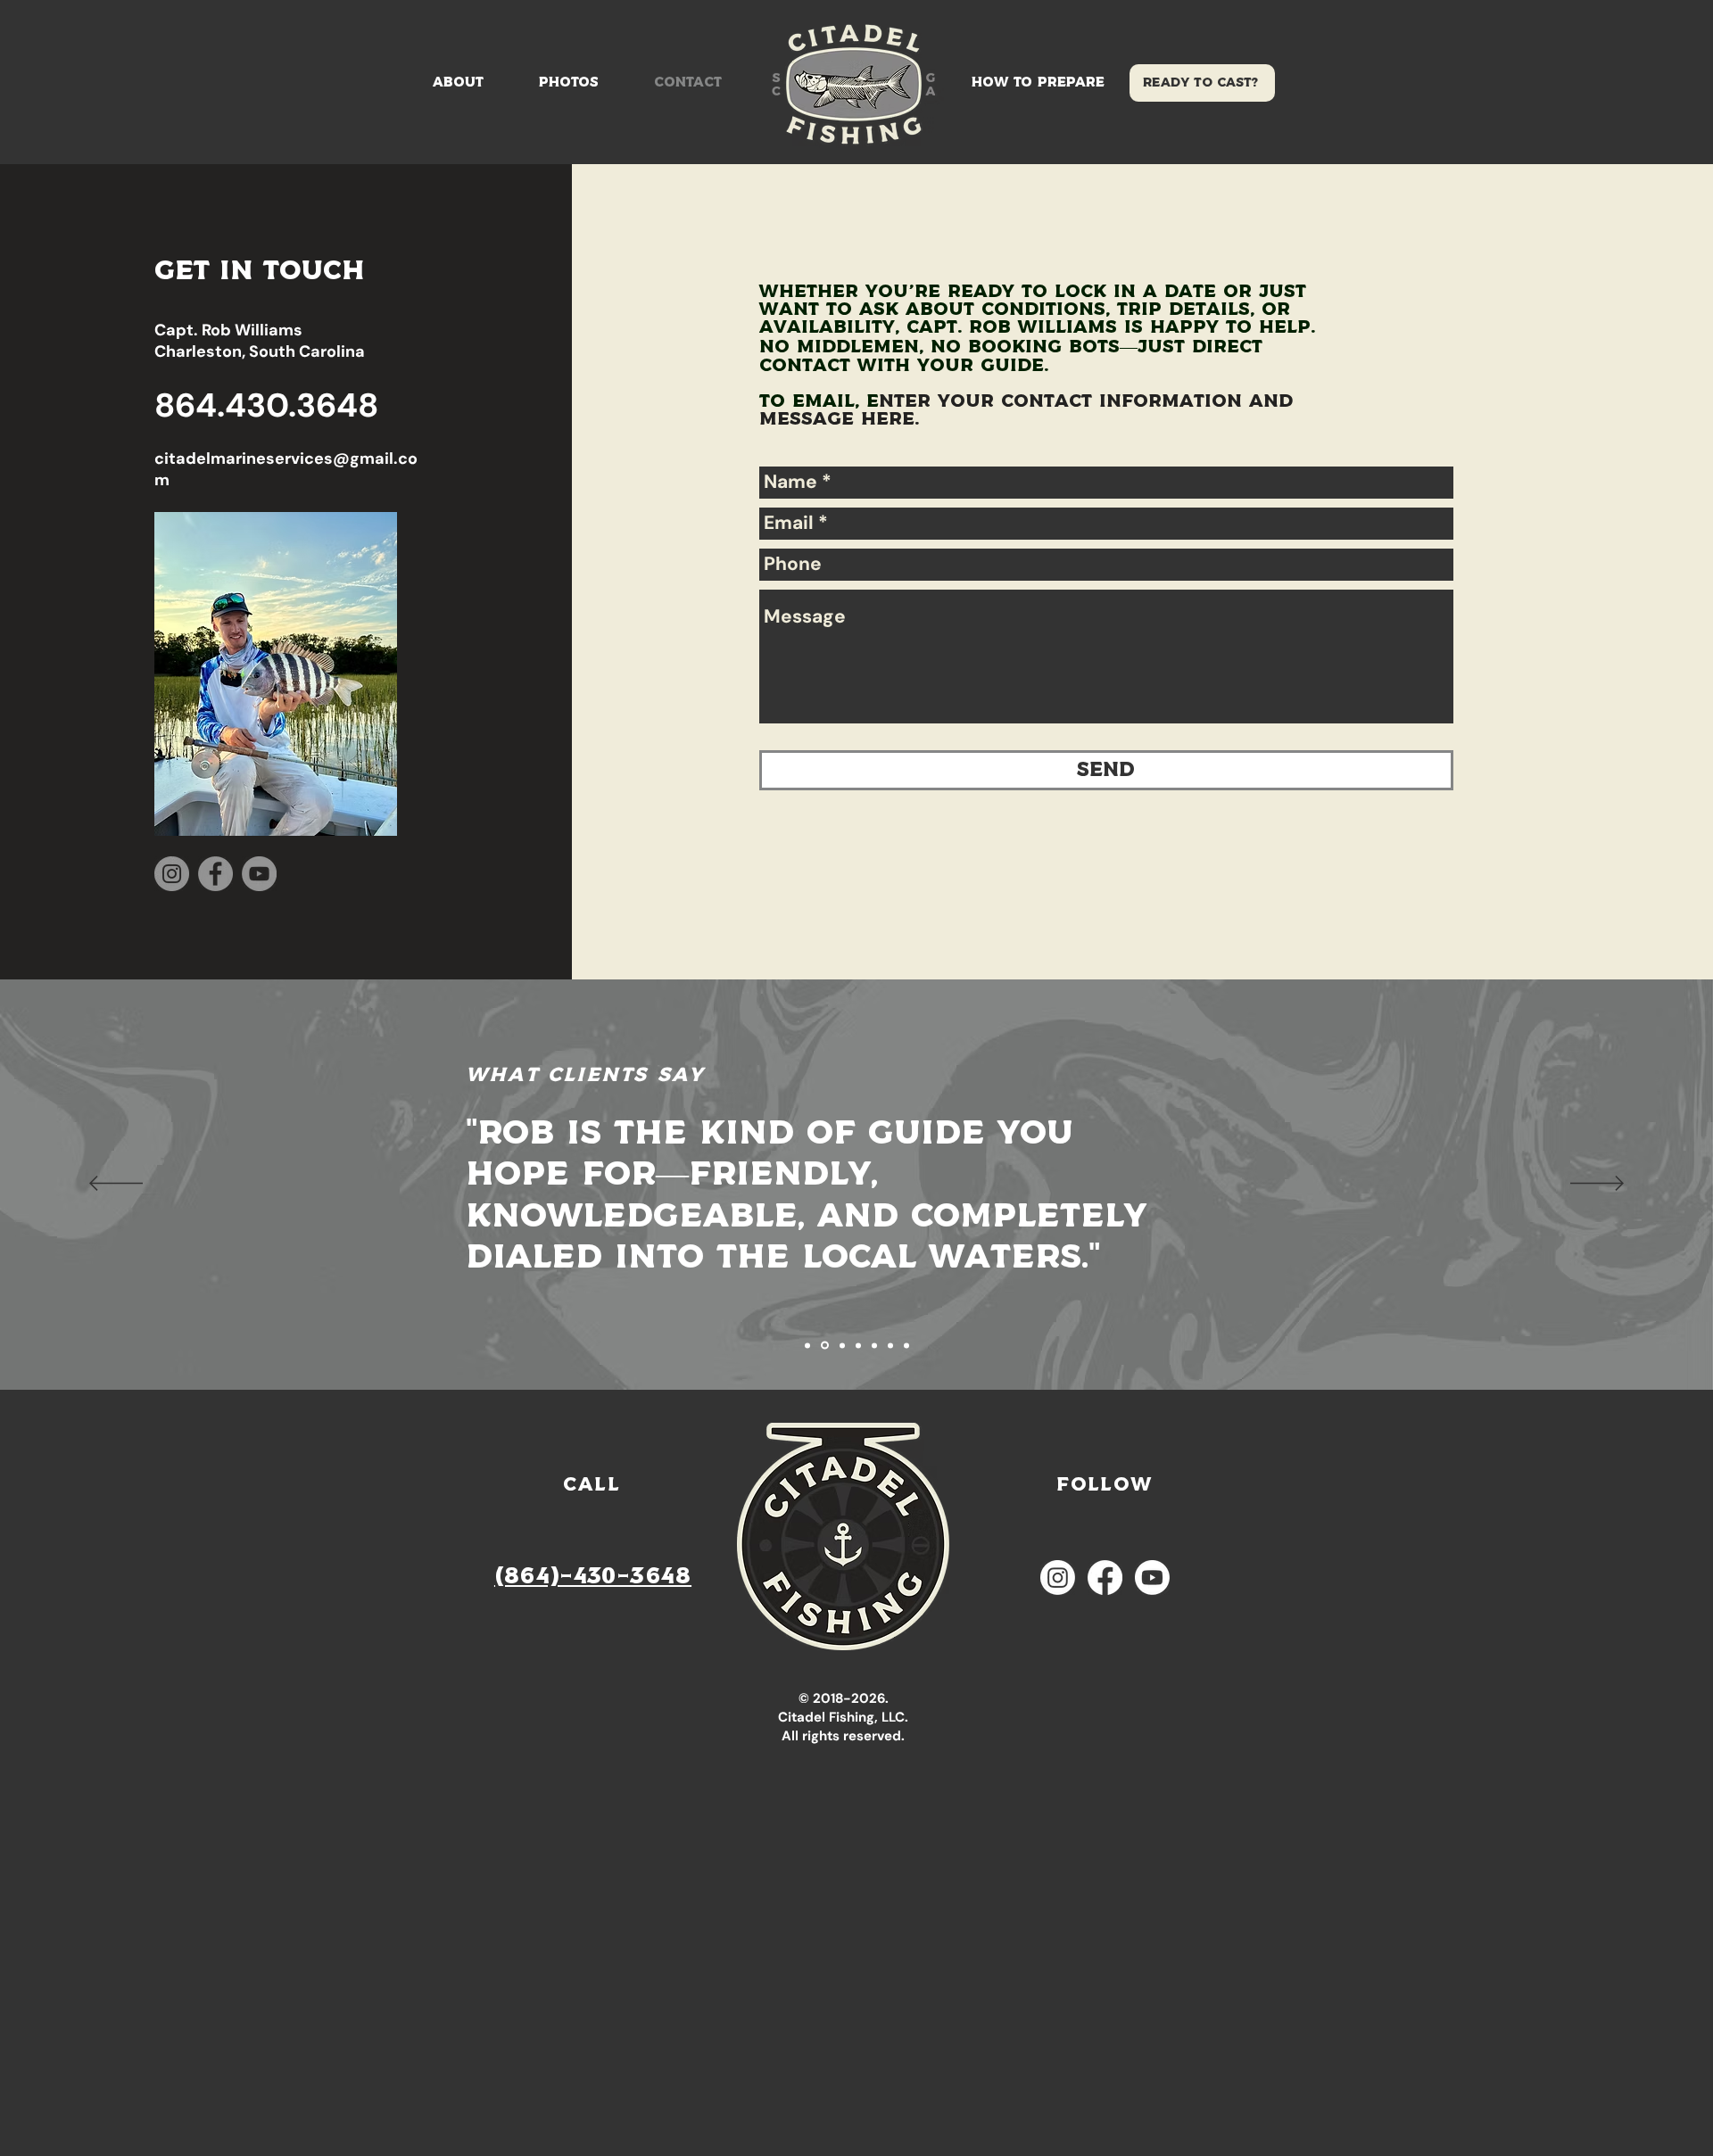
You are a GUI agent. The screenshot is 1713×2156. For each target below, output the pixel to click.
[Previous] (116, 1185)
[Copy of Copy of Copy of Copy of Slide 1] (890, 1345)
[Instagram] (172, 874)
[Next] (1597, 1185)
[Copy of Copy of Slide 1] (842, 1345)
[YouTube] (259, 874)
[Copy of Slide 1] (807, 1345)
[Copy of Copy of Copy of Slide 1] (874, 1345)
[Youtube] (1152, 1578)
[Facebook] (215, 874)
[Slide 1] (858, 1345)
